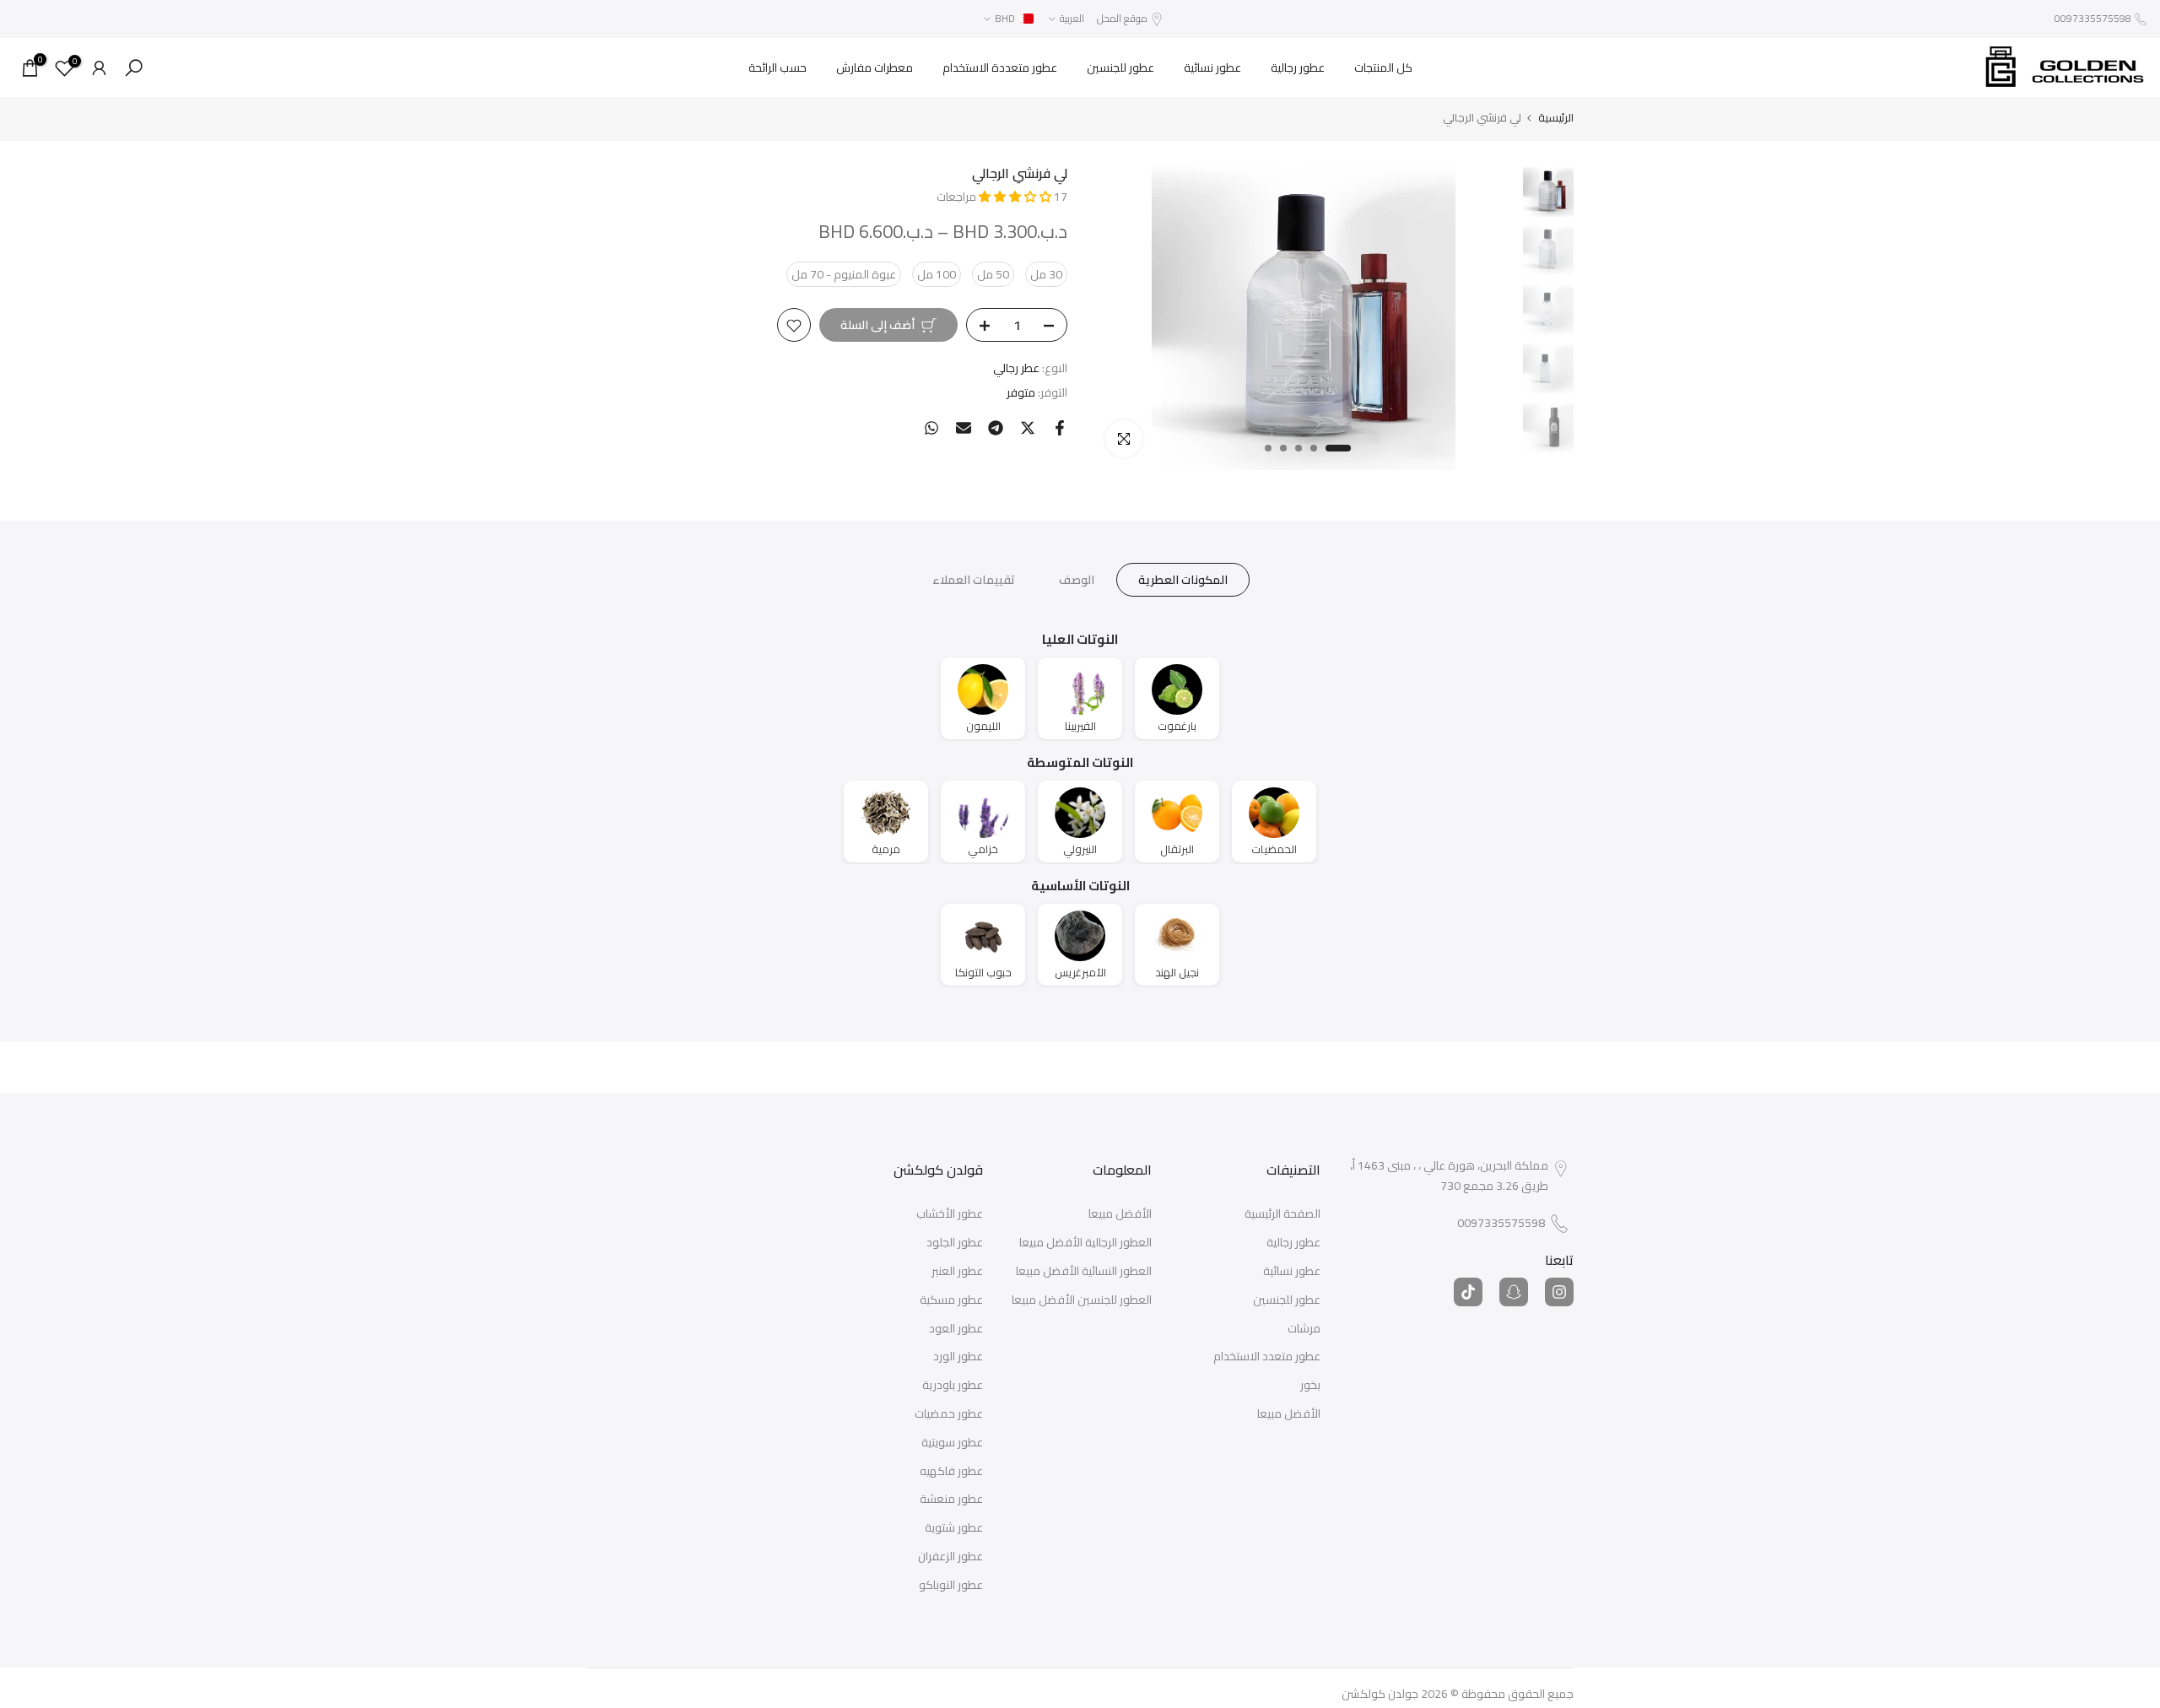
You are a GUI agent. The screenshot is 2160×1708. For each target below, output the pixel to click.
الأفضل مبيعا (1289, 1414)
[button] (1016, 197)
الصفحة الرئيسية (1282, 1214)
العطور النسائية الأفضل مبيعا (1084, 1272)
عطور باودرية (953, 1386)
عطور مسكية (951, 1300)
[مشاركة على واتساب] (931, 428)
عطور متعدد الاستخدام (1267, 1357)
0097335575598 (2093, 18)
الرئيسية (1556, 118)
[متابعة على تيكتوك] (1468, 1292)
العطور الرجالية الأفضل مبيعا (1085, 1243)
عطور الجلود (955, 1243)
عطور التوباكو (951, 1586)
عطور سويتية (952, 1443)
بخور (1310, 1386)
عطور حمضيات (949, 1414)
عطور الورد (958, 1357)
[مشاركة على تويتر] (1028, 428)
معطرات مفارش (875, 68)
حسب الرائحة (778, 68)
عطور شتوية (954, 1528)
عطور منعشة (951, 1500)
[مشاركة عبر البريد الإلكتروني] (964, 428)
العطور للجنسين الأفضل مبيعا (1082, 1300)
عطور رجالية (1298, 68)
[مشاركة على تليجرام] (996, 428)
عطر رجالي (1016, 369)
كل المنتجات (1383, 68)
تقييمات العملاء (974, 580)
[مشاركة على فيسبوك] (1060, 428)
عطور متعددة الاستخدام (1000, 68)
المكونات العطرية (1183, 580)
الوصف (1077, 580)
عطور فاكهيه (951, 1472)
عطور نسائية (1212, 68)
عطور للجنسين (1120, 68)
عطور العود (956, 1329)
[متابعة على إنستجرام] (1559, 1292)
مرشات (1304, 1329)
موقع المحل (1122, 18)
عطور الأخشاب (950, 1214)
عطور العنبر (957, 1272)
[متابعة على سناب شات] (1514, 1292)
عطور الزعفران (950, 1557)
